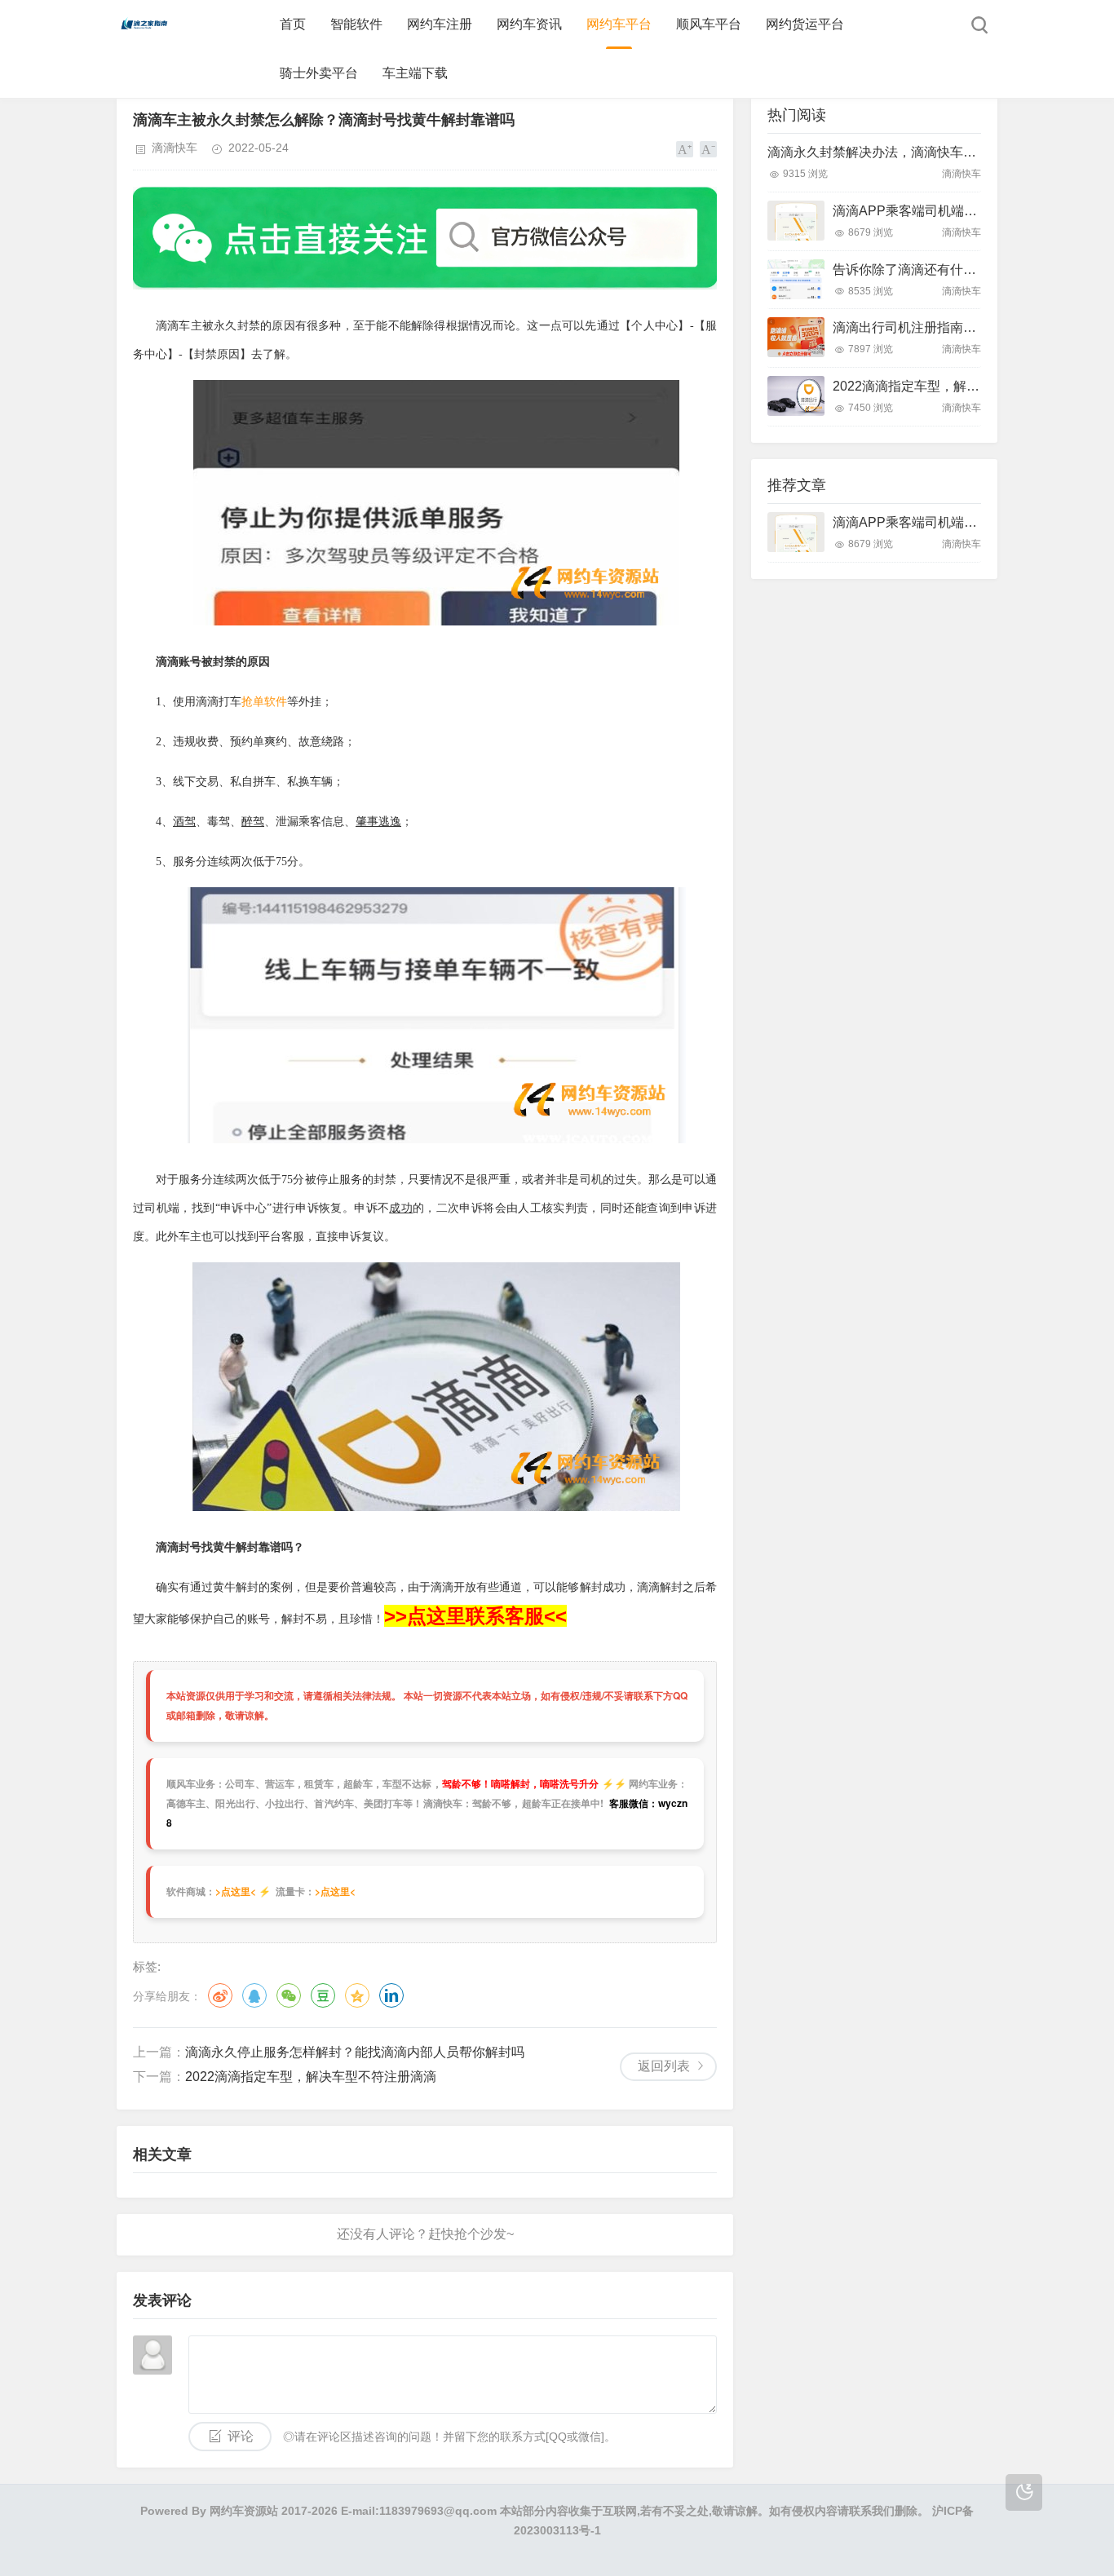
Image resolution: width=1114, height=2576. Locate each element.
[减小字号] (708, 149)
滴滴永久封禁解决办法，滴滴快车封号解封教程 (904, 152)
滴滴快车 (175, 148)
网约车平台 (619, 24)
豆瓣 (323, 1995)
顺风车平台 (709, 24)
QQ (254, 1995)
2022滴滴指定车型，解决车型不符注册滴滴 (311, 2077)
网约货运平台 (805, 24)
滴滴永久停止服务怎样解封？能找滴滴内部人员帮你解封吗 (355, 2052)
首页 (293, 24)
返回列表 (664, 2066)
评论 (241, 2436)
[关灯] (1024, 2492)
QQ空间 (357, 1995)
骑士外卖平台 (319, 73)
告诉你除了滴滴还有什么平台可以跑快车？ (957, 270)
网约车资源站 (244, 2511)
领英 (391, 1995)
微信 (289, 1995)
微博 (220, 1995)
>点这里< (236, 1891)
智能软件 (356, 24)
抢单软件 (264, 702)
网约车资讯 (529, 24)
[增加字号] (685, 149)
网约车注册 (440, 24)
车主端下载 (415, 73)
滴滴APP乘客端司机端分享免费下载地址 (950, 211)
